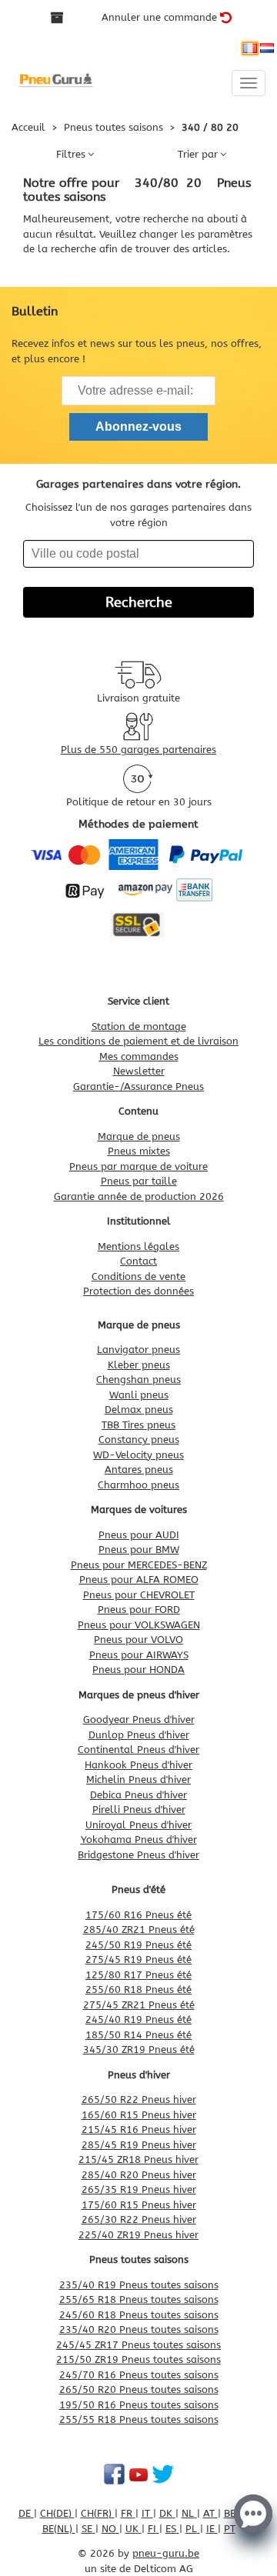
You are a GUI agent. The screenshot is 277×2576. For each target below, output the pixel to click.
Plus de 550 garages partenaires (138, 750)
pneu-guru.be (166, 2553)
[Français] (250, 48)
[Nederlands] (267, 48)
